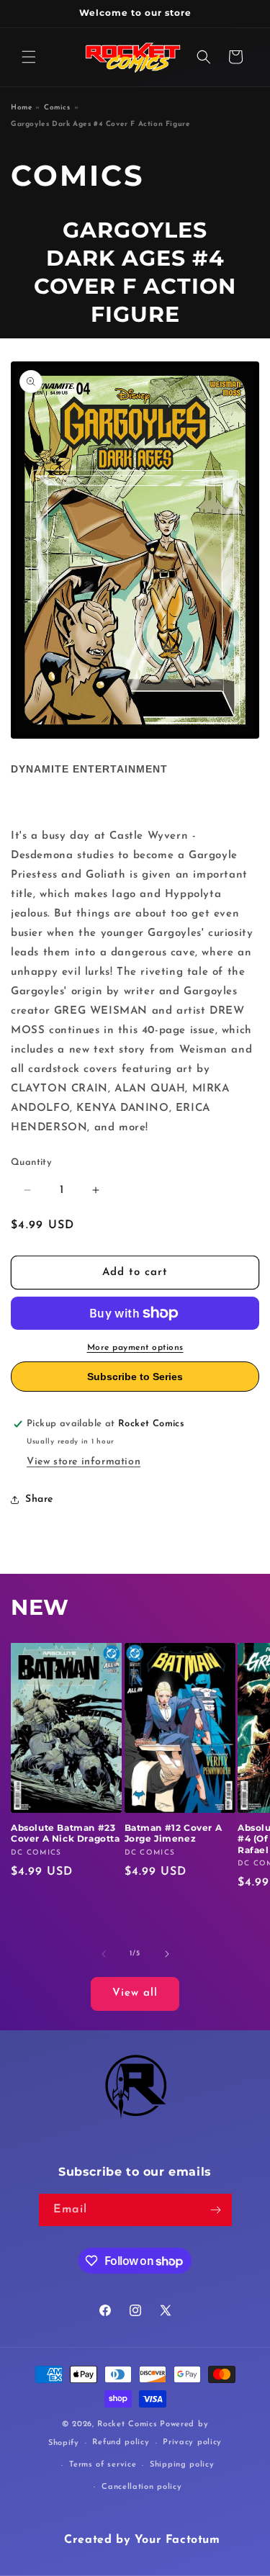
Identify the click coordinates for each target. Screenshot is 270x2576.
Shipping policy (182, 2465)
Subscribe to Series (135, 1377)
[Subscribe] (216, 2210)
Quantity (31, 1162)
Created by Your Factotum (142, 2540)
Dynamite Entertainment (89, 769)
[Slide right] (167, 1954)
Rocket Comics (127, 2424)
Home (21, 108)
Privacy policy (192, 2442)
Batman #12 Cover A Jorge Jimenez (174, 1833)
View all (135, 1993)
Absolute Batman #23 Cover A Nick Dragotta (66, 1833)
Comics (57, 108)
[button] (29, 57)
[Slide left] (104, 1954)
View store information (84, 1462)
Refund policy (121, 2442)
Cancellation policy (141, 2487)
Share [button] (39, 1499)
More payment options (135, 1348)
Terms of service (103, 2465)
